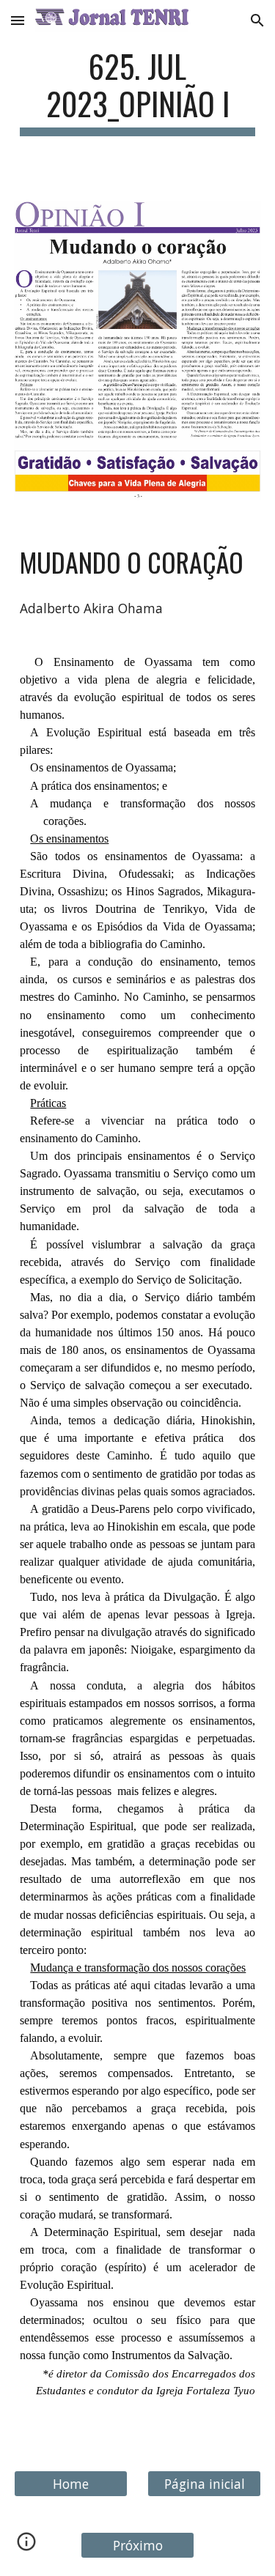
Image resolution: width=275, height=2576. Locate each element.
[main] (138, 92)
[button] (18, 20)
